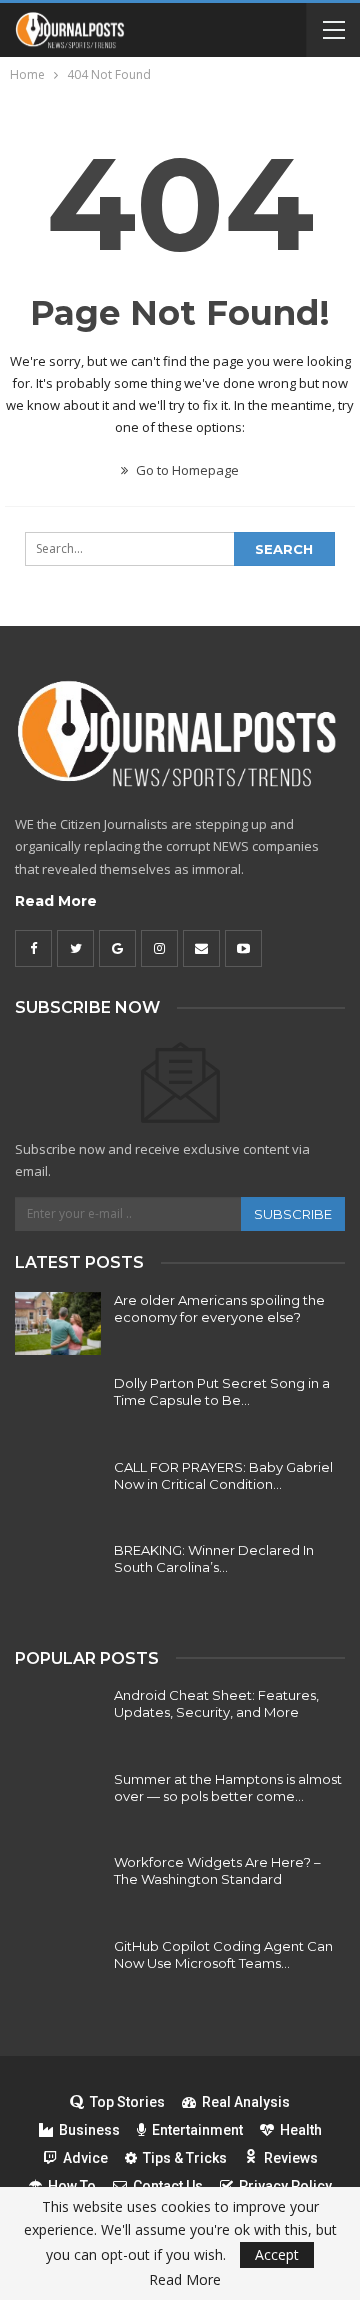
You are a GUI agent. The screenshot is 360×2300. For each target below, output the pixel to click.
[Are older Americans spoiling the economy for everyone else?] (58, 1324)
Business (89, 2130)
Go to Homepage (186, 470)
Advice (85, 2158)
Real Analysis (246, 2102)
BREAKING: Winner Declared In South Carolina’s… (214, 1558)
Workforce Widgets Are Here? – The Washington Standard (217, 1870)
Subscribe (293, 1214)
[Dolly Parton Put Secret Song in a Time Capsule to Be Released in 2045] (58, 1407)
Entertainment (197, 2130)
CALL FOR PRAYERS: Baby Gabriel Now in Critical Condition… (223, 1475)
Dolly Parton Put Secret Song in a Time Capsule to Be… (222, 1391)
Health (301, 2130)
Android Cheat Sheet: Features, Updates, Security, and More (216, 1703)
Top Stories (127, 2102)
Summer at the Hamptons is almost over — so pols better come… (228, 1787)
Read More (56, 901)
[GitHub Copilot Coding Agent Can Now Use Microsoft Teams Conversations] (58, 1970)
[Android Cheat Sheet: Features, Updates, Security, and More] (58, 1719)
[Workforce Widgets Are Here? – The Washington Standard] (58, 1886)
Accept (277, 2254)
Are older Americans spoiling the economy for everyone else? (219, 1308)
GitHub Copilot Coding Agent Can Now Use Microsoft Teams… (223, 1954)
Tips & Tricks (185, 2158)
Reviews (291, 2158)
